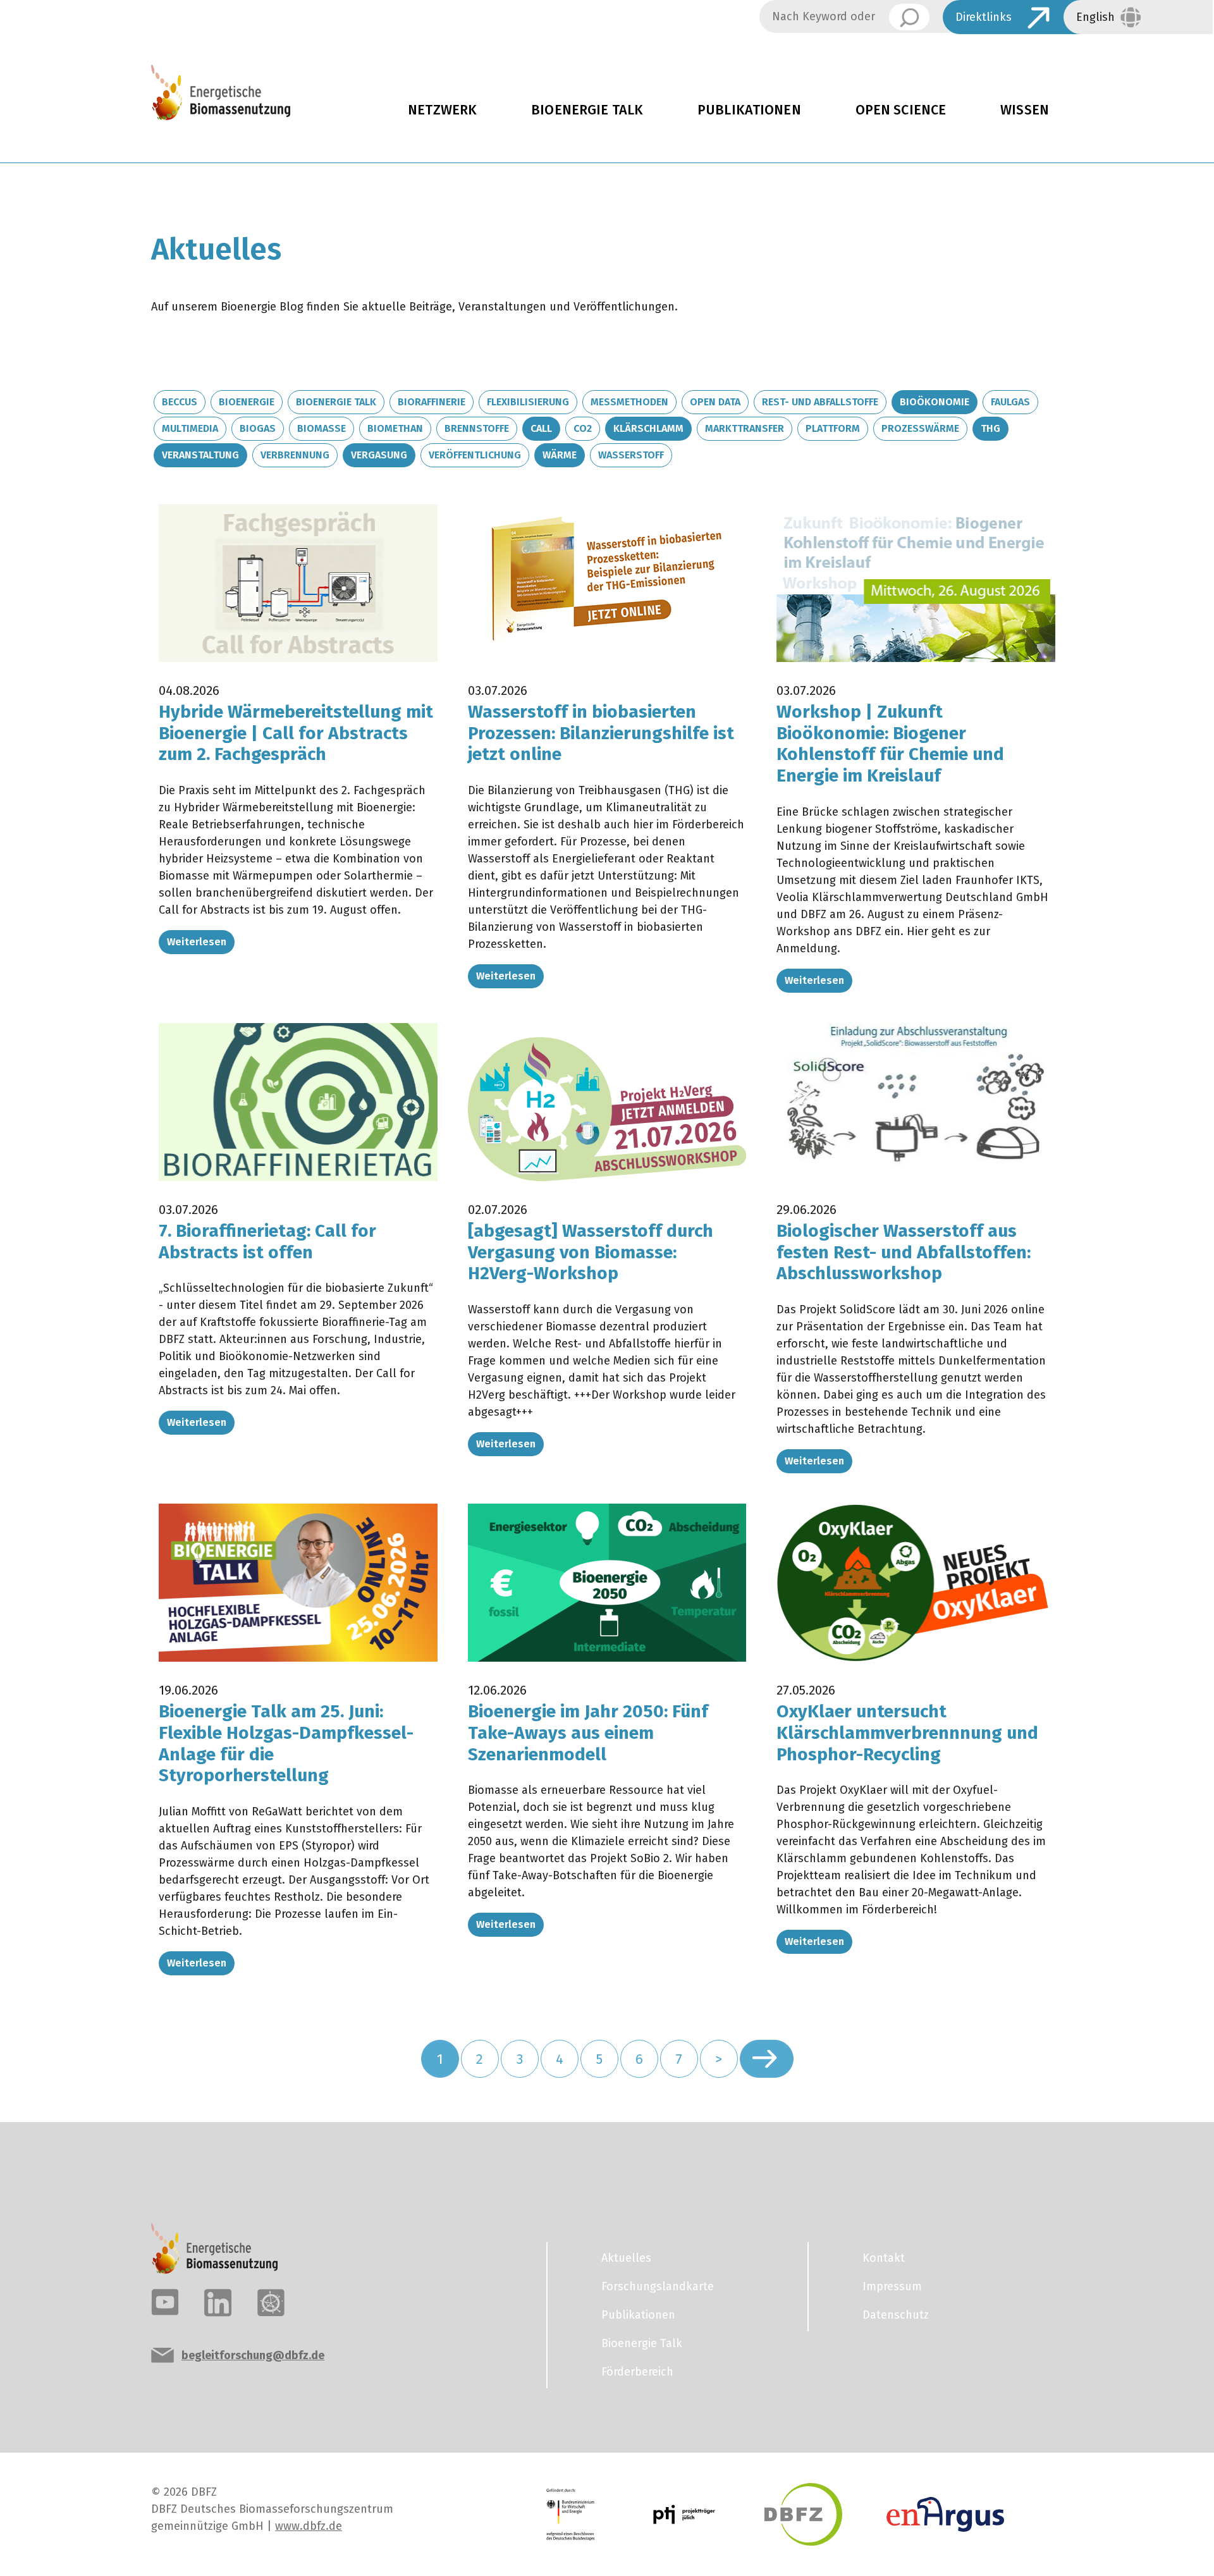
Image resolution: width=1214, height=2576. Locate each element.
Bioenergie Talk (587, 110)
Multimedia (190, 428)
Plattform (833, 428)
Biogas (258, 428)
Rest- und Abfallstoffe (820, 402)
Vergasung (379, 455)
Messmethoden (629, 402)
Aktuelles (626, 2258)
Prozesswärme (920, 428)
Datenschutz (896, 2315)
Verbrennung (295, 455)
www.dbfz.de (309, 2526)
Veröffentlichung (475, 455)
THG (990, 428)
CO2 (583, 428)
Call (541, 428)
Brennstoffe (477, 428)
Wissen (1025, 110)
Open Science (901, 110)
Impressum (892, 2286)
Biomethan (395, 428)
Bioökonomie (935, 402)
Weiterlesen (197, 942)
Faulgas (1010, 402)
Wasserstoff (631, 455)
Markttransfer (745, 428)
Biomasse (322, 428)
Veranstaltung (200, 455)
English (1095, 17)
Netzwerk (442, 110)
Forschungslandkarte (658, 2286)
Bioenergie (247, 402)
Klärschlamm (648, 428)
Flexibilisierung (528, 402)
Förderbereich (637, 2372)
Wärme (560, 455)
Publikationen (749, 110)
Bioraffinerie (432, 402)
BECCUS (180, 402)
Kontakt (884, 2258)
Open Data (715, 402)
